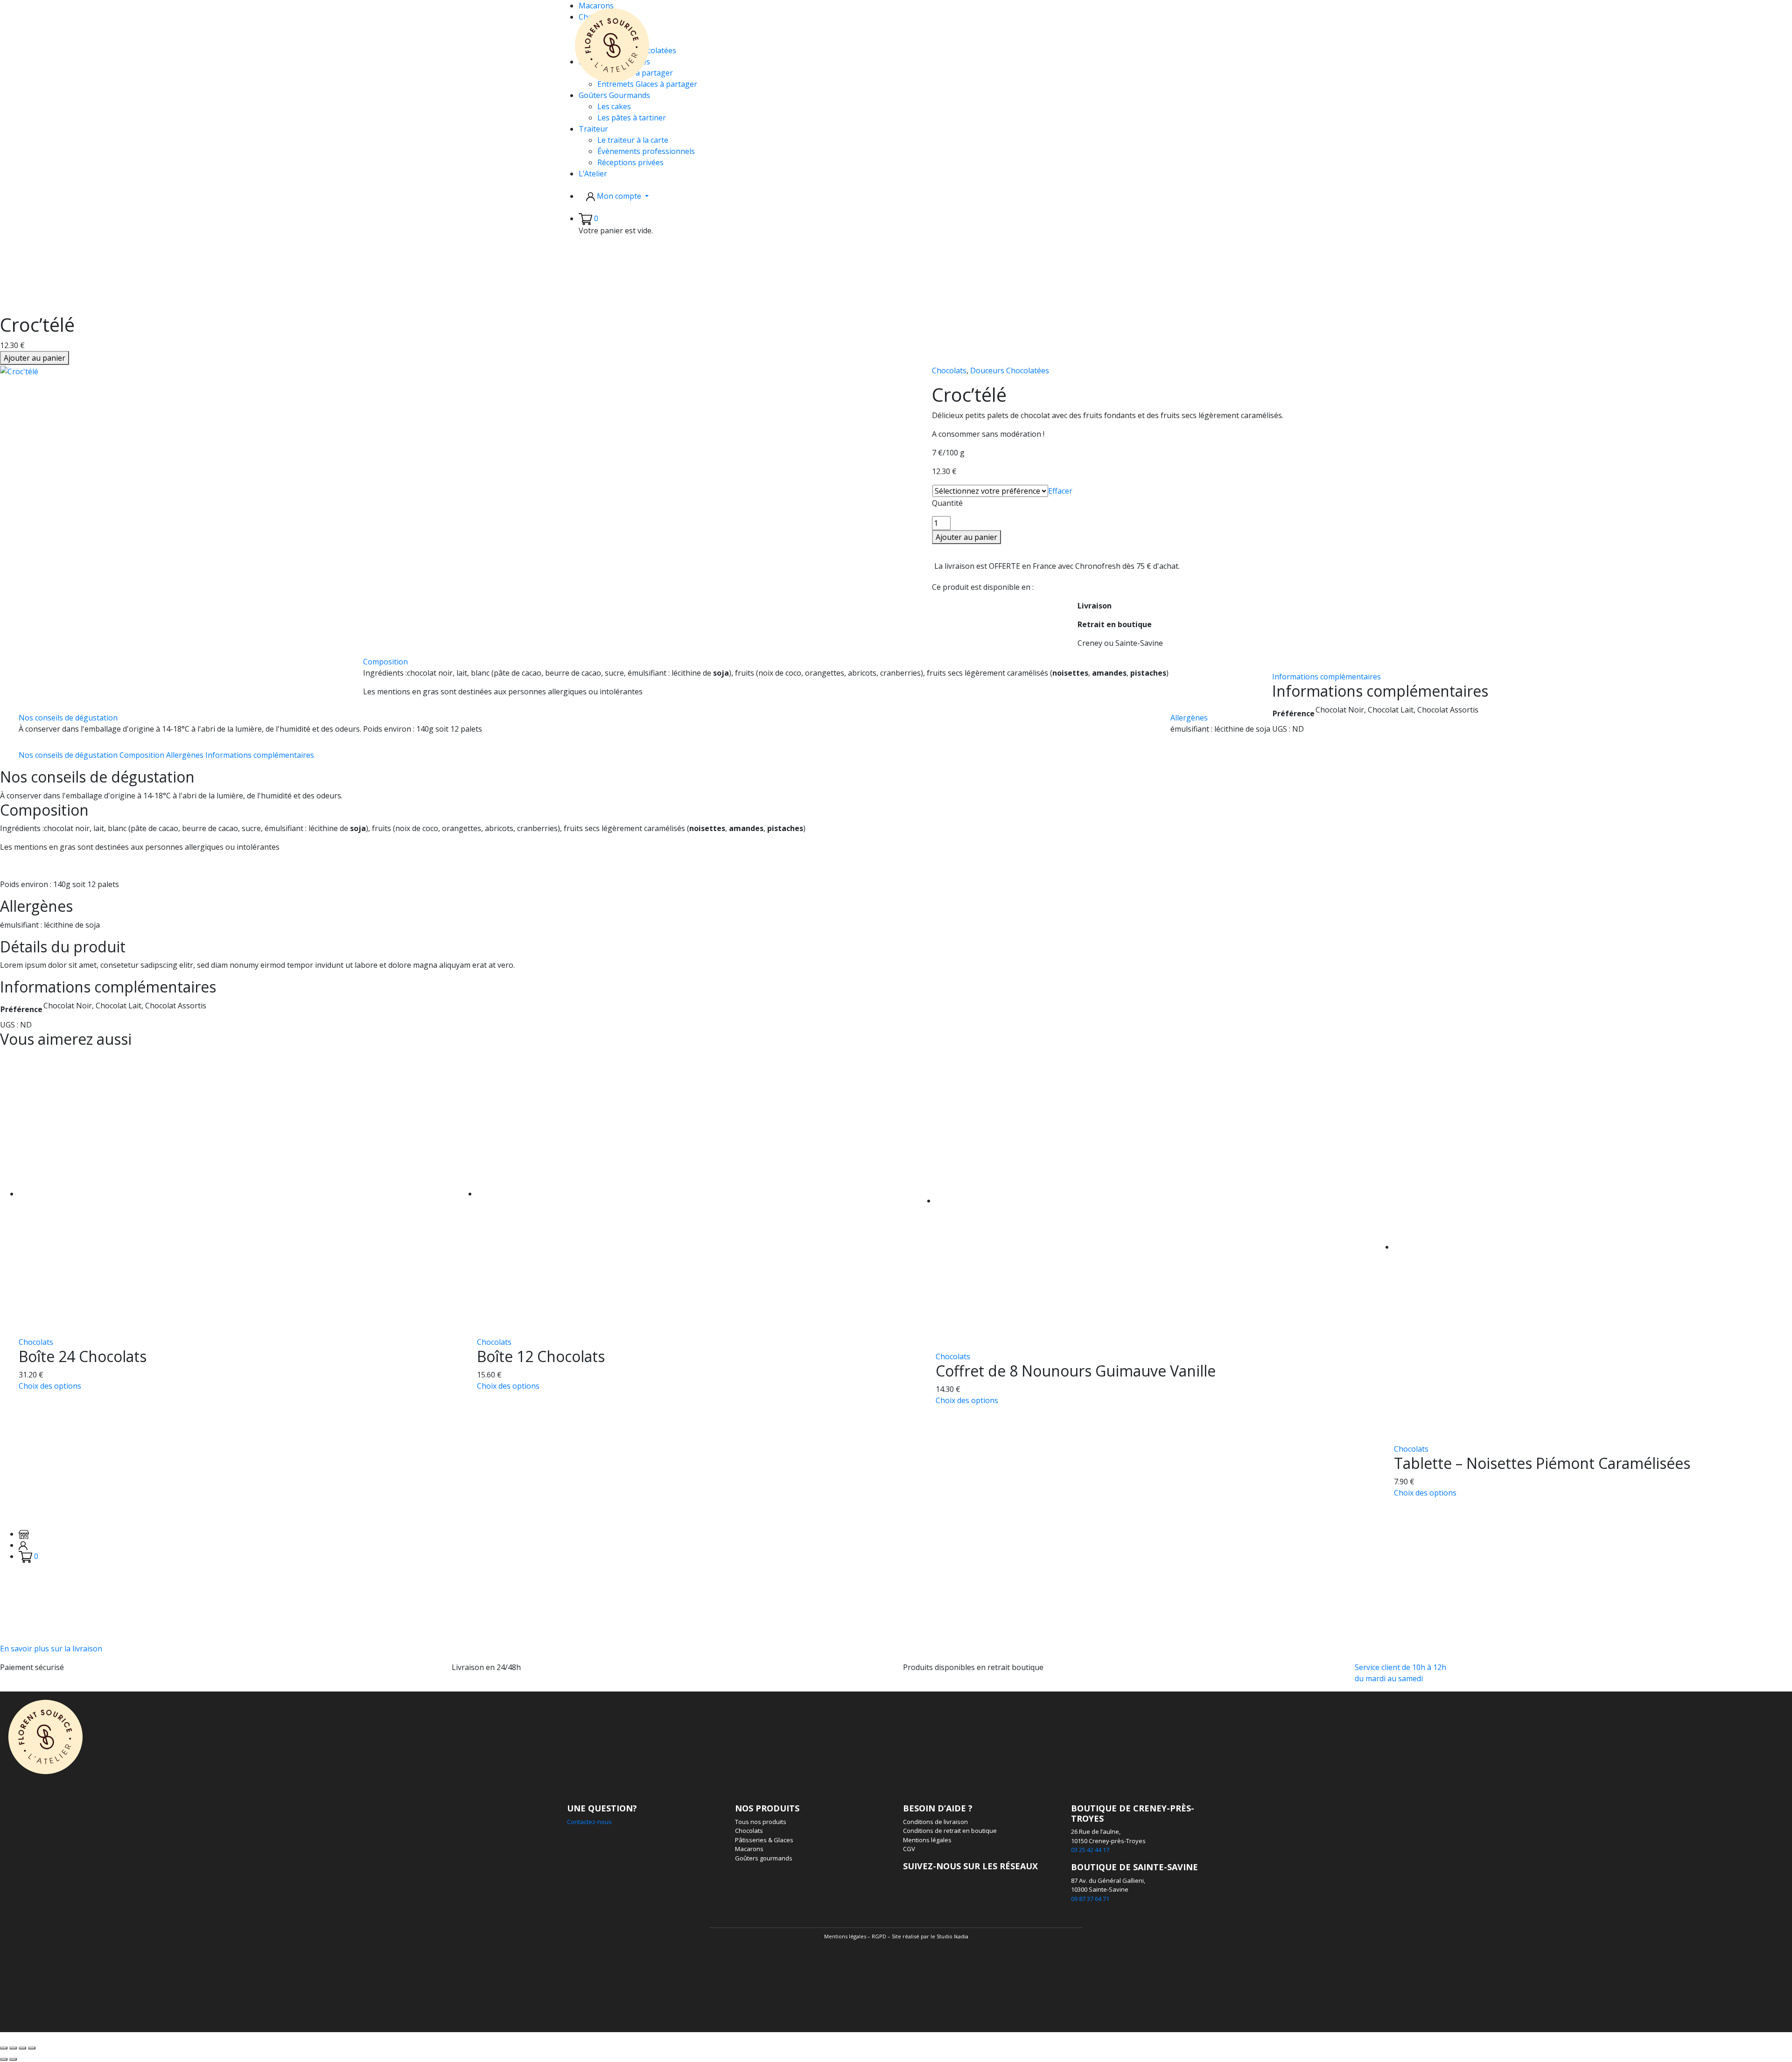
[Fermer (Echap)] (32, 2048)
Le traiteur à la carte (633, 140)
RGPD (879, 1936)
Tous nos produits (761, 1822)
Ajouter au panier (35, 358)
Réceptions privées (630, 162)
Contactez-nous (589, 1822)
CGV (909, 1849)
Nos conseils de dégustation (68, 718)
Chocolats (949, 370)
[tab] (190, 723)
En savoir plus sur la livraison (51, 1649)
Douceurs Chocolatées (1010, 370)
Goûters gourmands (764, 1858)
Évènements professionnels (646, 151)
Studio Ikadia (952, 1936)
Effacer (1060, 491)
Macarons (749, 1849)
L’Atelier (593, 174)
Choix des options (50, 1386)
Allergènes (1189, 718)
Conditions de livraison (935, 1822)
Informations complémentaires (1326, 677)
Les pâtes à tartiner (632, 118)
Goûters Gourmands (614, 95)
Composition (385, 662)
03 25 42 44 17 (1090, 1850)
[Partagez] (22, 2048)
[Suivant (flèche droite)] (13, 2059)
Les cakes (614, 106)
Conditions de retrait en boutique (950, 1831)
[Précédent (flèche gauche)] (4, 2059)
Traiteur (593, 129)
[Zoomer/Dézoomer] (4, 2048)
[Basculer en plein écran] (13, 2048)
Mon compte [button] (619, 196)
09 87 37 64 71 (1090, 1899)
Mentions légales (927, 1840)
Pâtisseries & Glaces (764, 1840)
